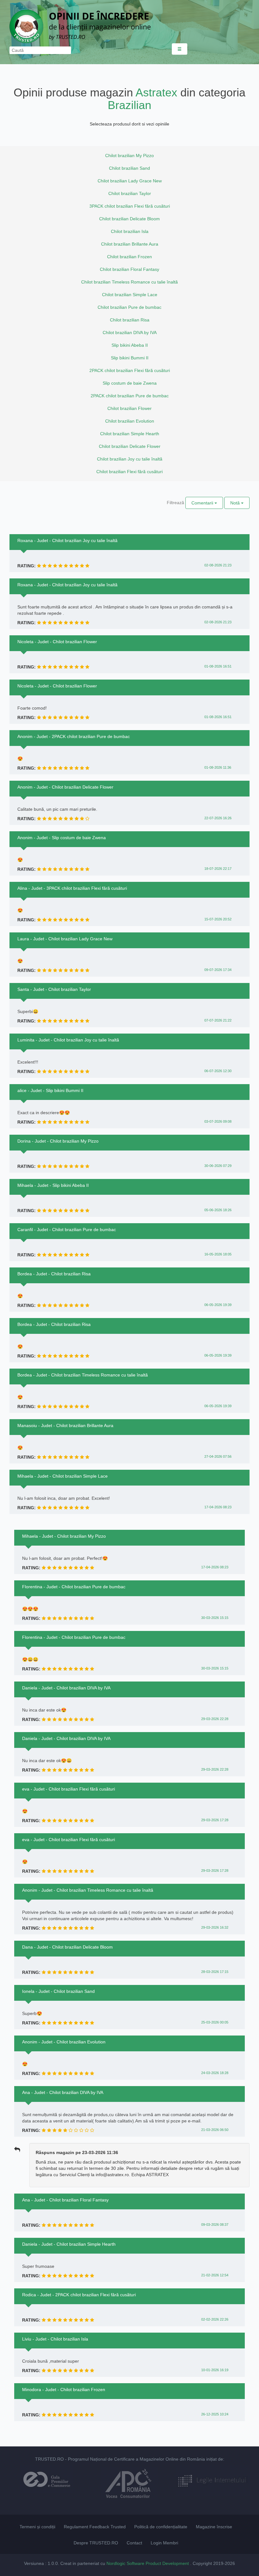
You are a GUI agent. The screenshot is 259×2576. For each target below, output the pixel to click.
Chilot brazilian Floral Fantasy (129, 269)
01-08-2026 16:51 (218, 666)
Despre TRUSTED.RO (96, 2543)
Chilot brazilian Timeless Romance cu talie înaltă (129, 282)
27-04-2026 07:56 (218, 1456)
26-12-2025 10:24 (215, 2414)
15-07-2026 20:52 (218, 919)
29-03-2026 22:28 (215, 1719)
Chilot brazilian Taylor (130, 193)
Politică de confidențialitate (161, 2527)
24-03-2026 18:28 (215, 2073)
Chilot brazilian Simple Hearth (130, 434)
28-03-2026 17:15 (215, 1972)
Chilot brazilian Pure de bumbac (129, 307)
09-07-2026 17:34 (218, 970)
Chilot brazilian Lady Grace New (130, 181)
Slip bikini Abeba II (130, 345)
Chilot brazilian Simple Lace (130, 295)
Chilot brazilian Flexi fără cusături (129, 472)
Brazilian (129, 105)
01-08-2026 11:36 (218, 767)
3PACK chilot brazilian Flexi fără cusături (130, 206)
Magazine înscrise (214, 2527)
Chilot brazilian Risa (130, 320)
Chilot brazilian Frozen (129, 257)
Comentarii (203, 503)
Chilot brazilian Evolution (130, 421)
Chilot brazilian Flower (129, 408)
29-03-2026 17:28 (215, 1820)
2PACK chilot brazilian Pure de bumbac (130, 396)
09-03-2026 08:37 (215, 2225)
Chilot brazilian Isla (130, 231)
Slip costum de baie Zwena (130, 383)
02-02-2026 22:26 (215, 2319)
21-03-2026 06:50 (215, 2130)
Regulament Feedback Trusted (95, 2527)
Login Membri (164, 2543)
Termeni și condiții (37, 2527)
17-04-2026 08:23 (218, 1507)
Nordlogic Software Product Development (148, 2563)
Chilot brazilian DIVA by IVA (130, 333)
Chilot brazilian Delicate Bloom (129, 219)
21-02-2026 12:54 (215, 2275)
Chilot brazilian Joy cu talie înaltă (130, 459)
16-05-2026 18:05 (218, 1254)
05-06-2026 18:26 (218, 1210)
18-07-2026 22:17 (218, 869)
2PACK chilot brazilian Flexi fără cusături (130, 370)
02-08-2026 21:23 (218, 565)
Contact (134, 2543)
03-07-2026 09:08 (218, 1121)
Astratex (156, 92)
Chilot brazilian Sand (129, 168)
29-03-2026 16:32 (215, 1927)
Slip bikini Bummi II (130, 358)
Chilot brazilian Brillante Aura (130, 244)
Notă (236, 503)
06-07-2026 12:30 (218, 1071)
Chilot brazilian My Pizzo (129, 156)
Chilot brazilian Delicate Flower (130, 446)
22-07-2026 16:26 (218, 818)
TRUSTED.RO (49, 2459)
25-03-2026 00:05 (215, 2022)
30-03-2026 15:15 (215, 1618)
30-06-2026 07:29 (218, 1166)
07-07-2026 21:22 (218, 1020)
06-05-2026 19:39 (218, 1305)
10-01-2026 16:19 (215, 2370)
